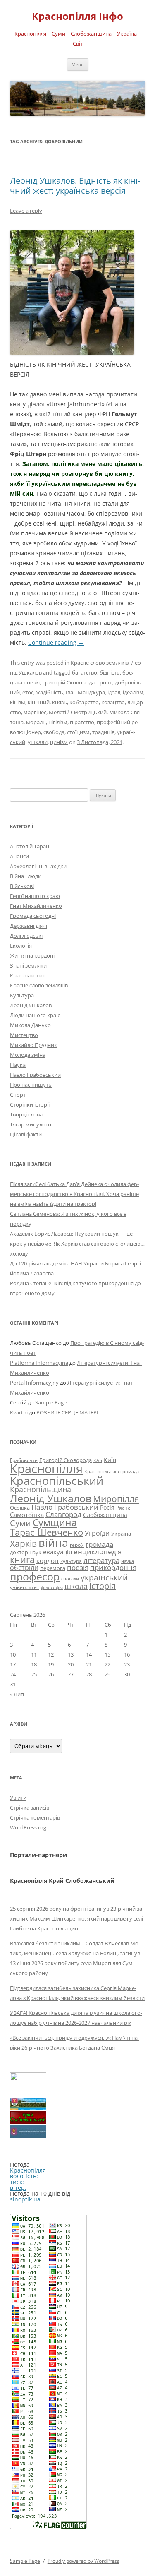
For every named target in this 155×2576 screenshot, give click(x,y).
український (104, 1577)
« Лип (17, 1694)
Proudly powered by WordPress (83, 2561)
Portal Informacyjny (34, 1383)
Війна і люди (26, 876)
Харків (23, 1543)
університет (25, 1587)
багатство (85, 672)
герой (77, 1545)
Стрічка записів (30, 1808)
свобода (54, 732)
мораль (36, 722)
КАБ (98, 1460)
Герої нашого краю (35, 896)
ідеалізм (133, 692)
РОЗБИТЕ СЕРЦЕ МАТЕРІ (67, 1412)
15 (107, 1654)
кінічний (39, 702)
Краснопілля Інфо (77, 16)
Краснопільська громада (112, 1471)
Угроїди (97, 1533)
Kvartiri (19, 1412)
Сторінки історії (30, 1104)
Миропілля (116, 1499)
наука (128, 1561)
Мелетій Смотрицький (78, 712)
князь (60, 702)
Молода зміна (28, 1055)
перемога (53, 1568)
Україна (121, 1534)
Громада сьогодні (33, 916)
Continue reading (56, 642)
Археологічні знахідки (38, 866)
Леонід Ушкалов (31, 1005)
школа (76, 1586)
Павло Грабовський (35, 1075)
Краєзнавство (27, 975)
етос (28, 692)
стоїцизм (78, 732)
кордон (48, 1560)
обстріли (24, 1568)
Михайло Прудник (33, 1045)
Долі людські (26, 936)
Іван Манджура (85, 692)
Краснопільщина (41, 1489)
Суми (20, 1523)
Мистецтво (24, 1035)
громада (99, 1544)
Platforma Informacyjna (39, 1363)
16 (127, 1654)
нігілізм (58, 722)
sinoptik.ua (25, 2199)
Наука (18, 1065)
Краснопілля (46, 1469)
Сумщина (55, 1522)
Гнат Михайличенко (36, 906)
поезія (78, 1567)
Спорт (18, 1095)
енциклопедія (98, 1552)
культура (71, 1561)
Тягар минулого (31, 1124)
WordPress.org (28, 1827)
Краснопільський (57, 1480)
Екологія (21, 946)
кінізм (18, 702)
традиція (103, 732)
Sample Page (51, 1402)
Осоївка (20, 1508)
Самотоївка (27, 1515)
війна (53, 1542)
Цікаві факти (26, 1134)
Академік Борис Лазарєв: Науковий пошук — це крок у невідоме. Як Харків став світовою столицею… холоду (77, 1244)
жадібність (50, 692)
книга (22, 1559)
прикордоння (113, 1567)
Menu (78, 64)
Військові (22, 886)
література (101, 1560)
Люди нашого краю (35, 1015)
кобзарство (84, 702)
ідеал (114, 692)
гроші (105, 682)
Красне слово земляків (100, 663)
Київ (110, 1460)
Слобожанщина (105, 1515)
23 (127, 1664)
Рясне (123, 1508)
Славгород (63, 1514)
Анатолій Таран (30, 846)
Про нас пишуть (31, 1085)
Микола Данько (30, 1025)
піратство (82, 722)
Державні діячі (29, 926)
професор (35, 1576)
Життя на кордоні (32, 955)
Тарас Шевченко (46, 1532)
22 (107, 1664)
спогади (70, 1578)
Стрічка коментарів (35, 1817)
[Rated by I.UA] (28, 2083)
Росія (107, 1507)
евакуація (57, 1552)
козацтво (113, 702)
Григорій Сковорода (68, 682)
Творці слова (26, 1114)
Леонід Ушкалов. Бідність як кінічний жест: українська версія (75, 186)
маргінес (35, 712)
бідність (110, 672)
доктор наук (26, 1552)
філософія (52, 1587)
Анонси (19, 856)
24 (13, 1674)
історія (103, 1586)
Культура (22, 995)
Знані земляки (28, 965)
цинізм (59, 742)
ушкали (38, 742)
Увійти (18, 1798)
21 (89, 1664)
